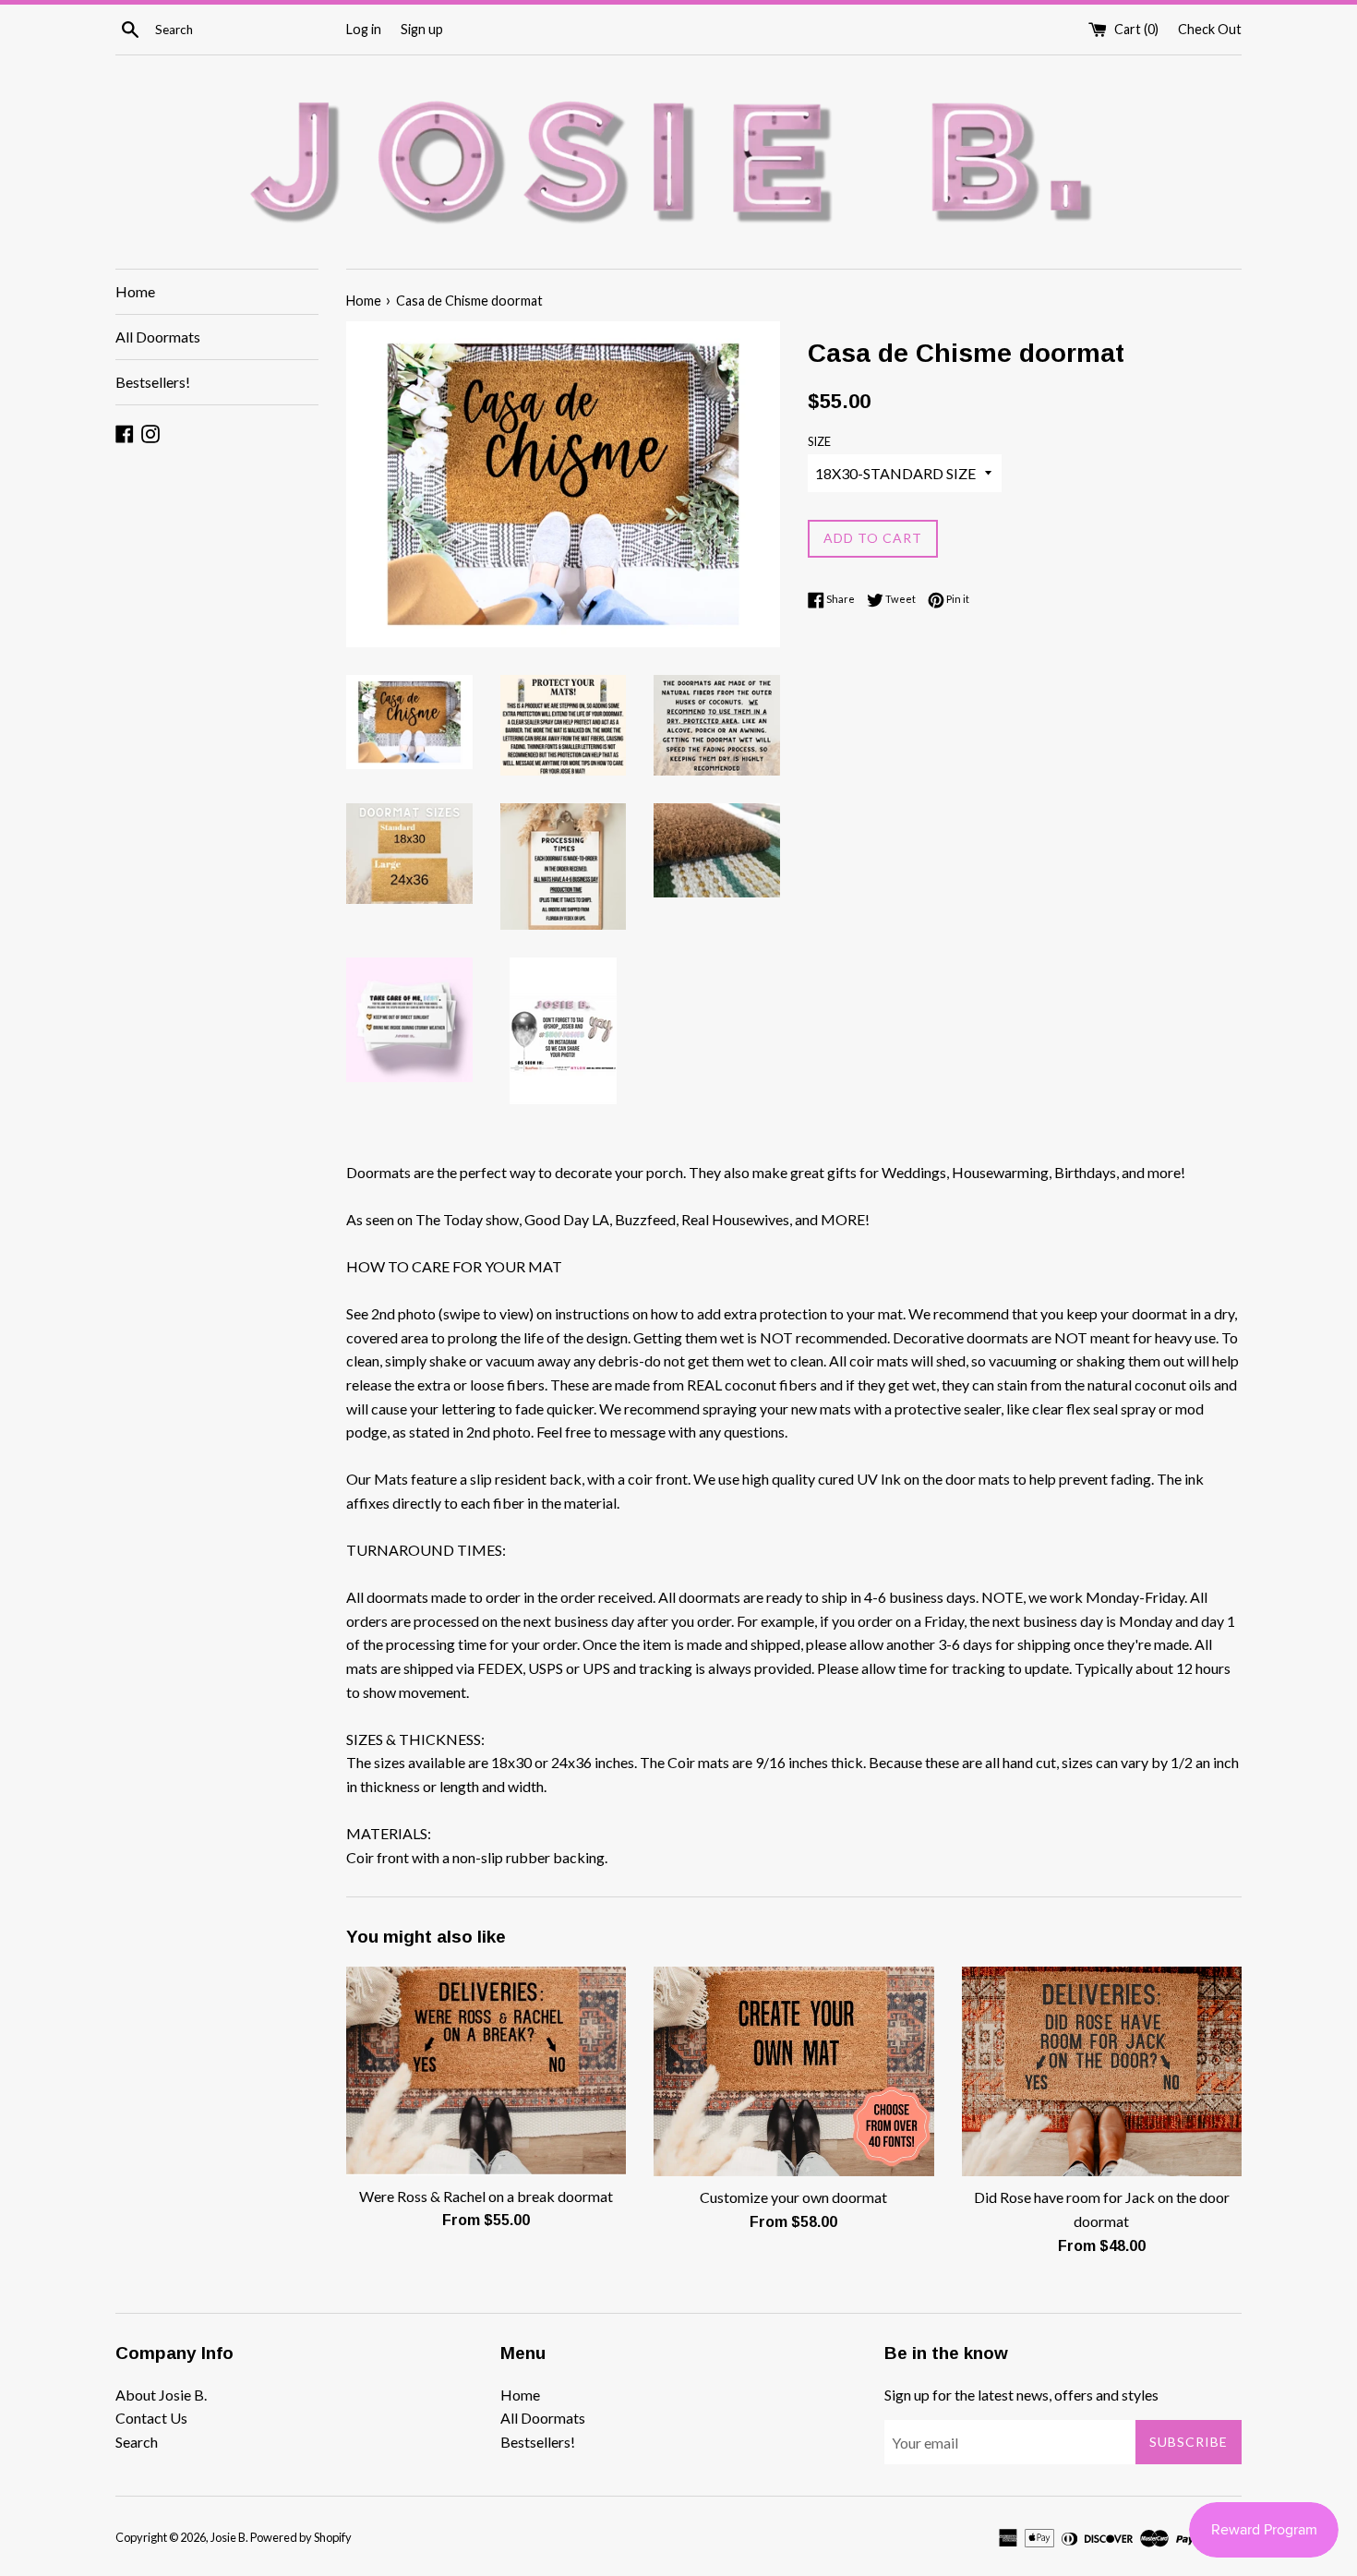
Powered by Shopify (301, 2537)
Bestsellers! (153, 382)
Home (135, 291)
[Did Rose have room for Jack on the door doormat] (1102, 2071)
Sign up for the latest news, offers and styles (1021, 2395)
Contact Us (151, 2418)
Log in (364, 29)
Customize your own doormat (793, 2197)
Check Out (1210, 29)
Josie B (228, 2537)
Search (137, 2442)
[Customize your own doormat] (793, 2071)
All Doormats (158, 337)
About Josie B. (161, 2395)
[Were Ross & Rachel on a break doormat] (486, 2071)
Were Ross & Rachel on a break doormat (486, 2196)
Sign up (422, 29)
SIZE (819, 441)
